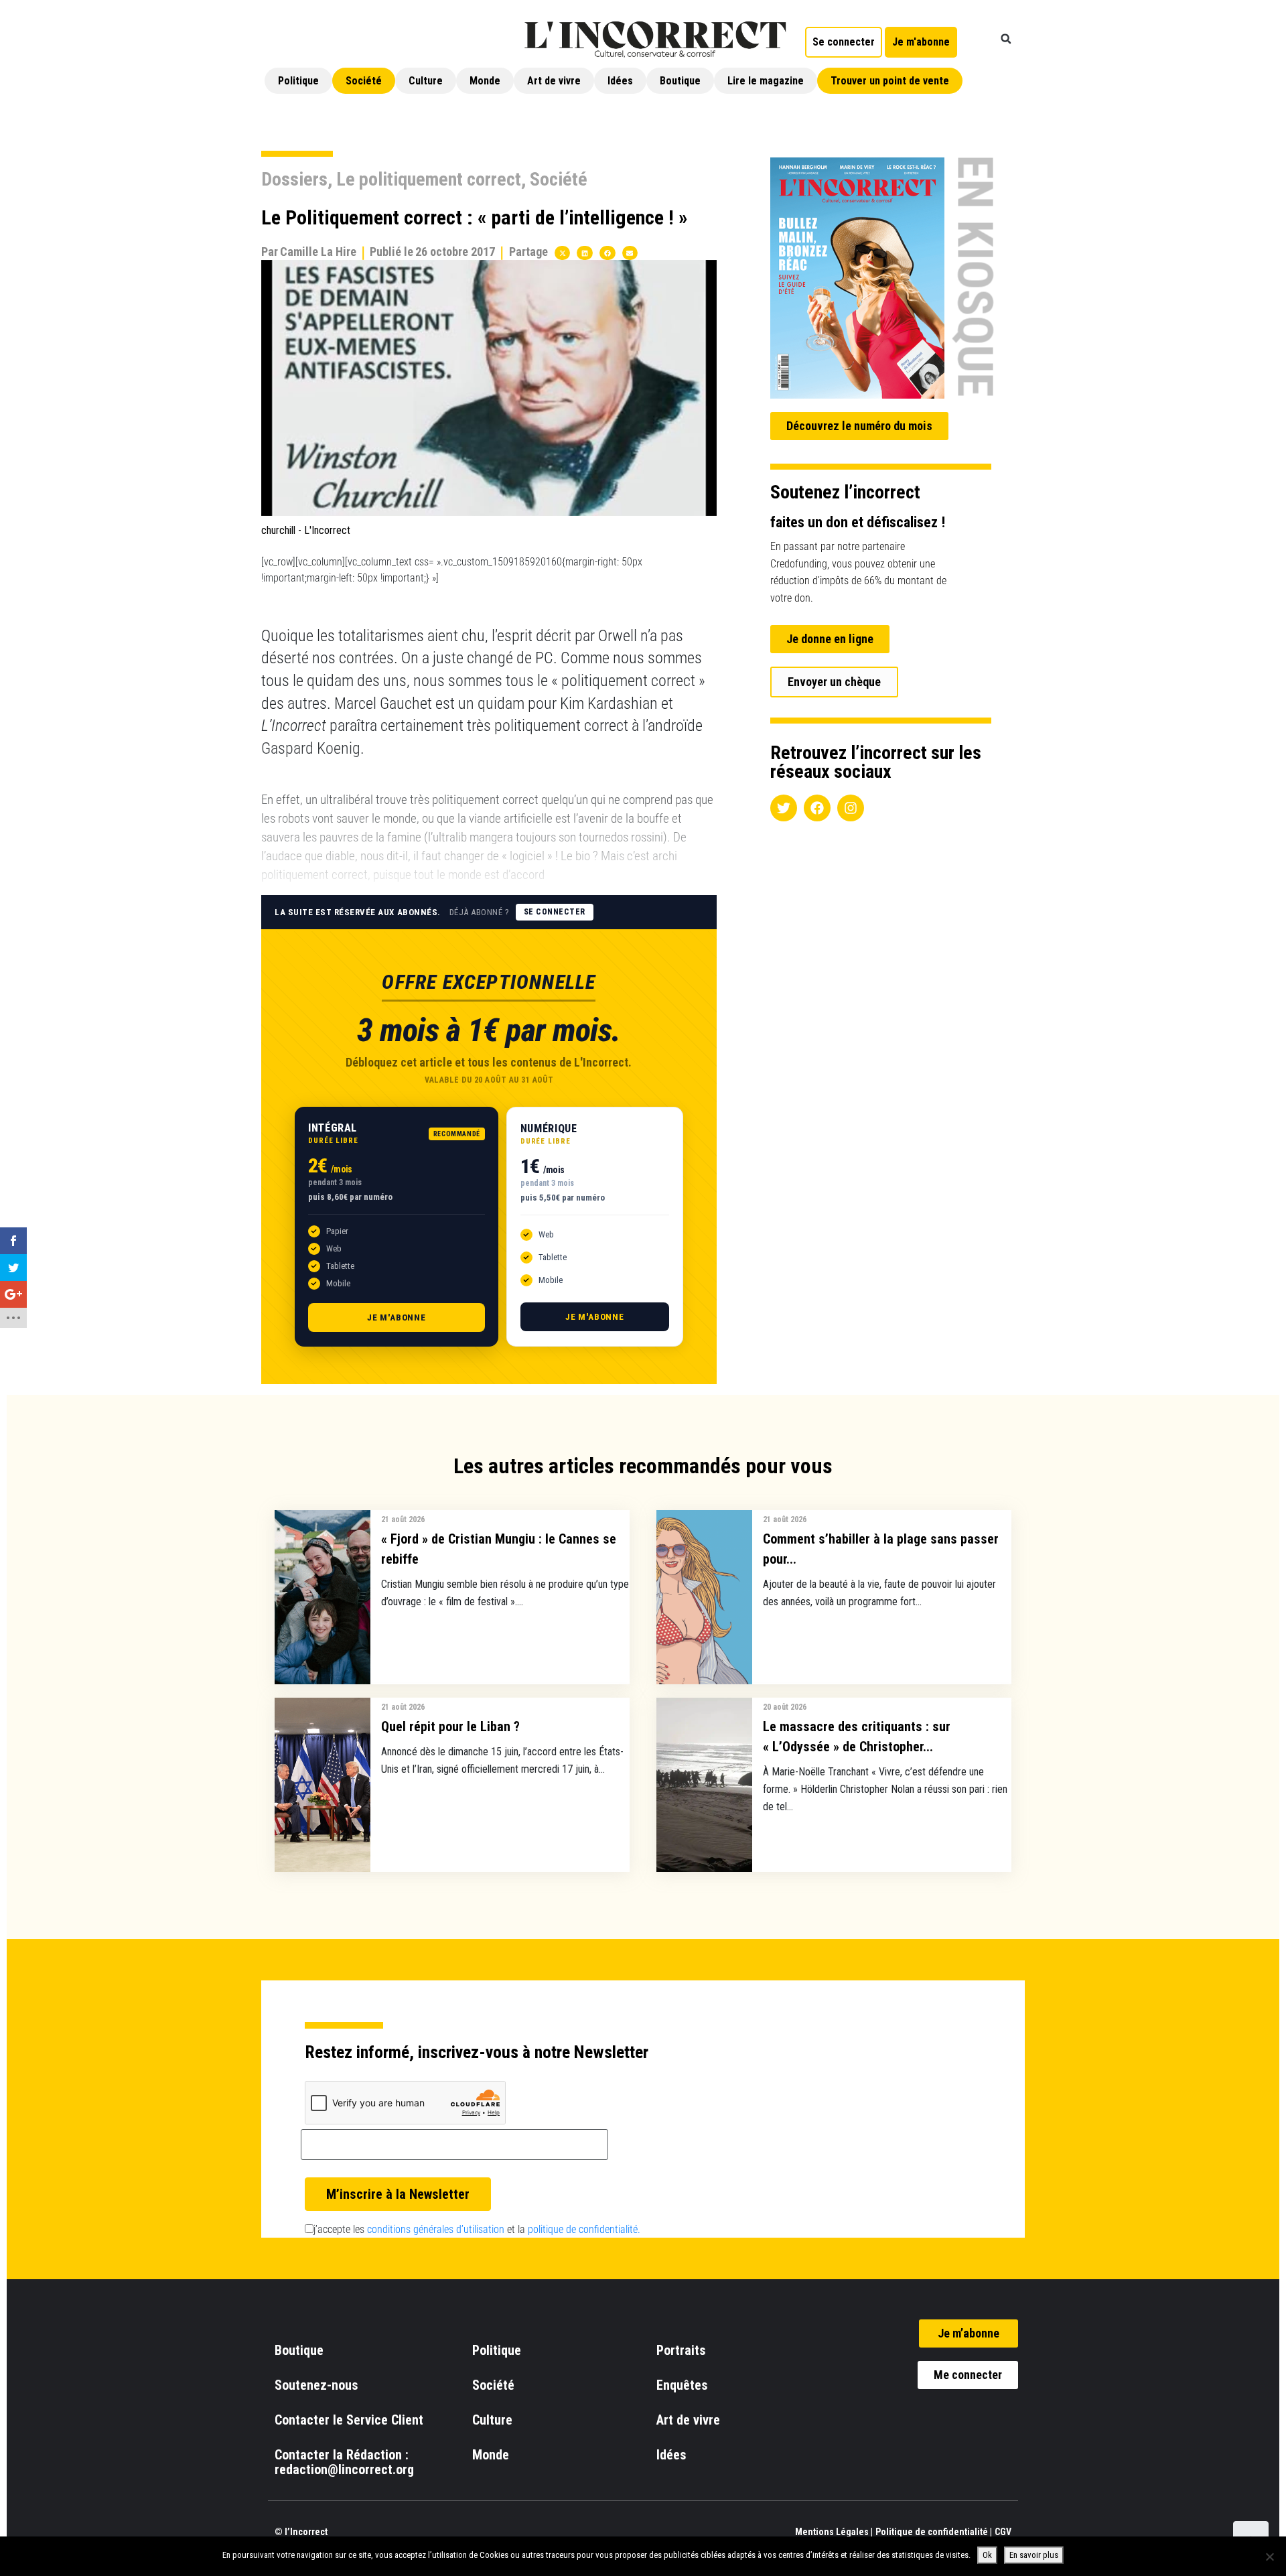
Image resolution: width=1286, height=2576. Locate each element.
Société (364, 81)
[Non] (1269, 2557)
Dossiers (294, 179)
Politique (298, 81)
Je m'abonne (397, 1317)
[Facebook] (817, 808)
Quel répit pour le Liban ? (450, 1726)
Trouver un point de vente (890, 81)
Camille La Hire (318, 252)
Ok (987, 2555)
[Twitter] (784, 808)
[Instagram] (851, 808)
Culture (426, 81)
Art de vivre (554, 81)
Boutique (680, 81)
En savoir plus (1034, 2555)
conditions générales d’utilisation (436, 2229)
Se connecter (555, 912)
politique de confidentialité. (584, 2229)
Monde (485, 81)
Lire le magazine (766, 81)
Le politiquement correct (429, 179)
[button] (1006, 39)
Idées (620, 81)
